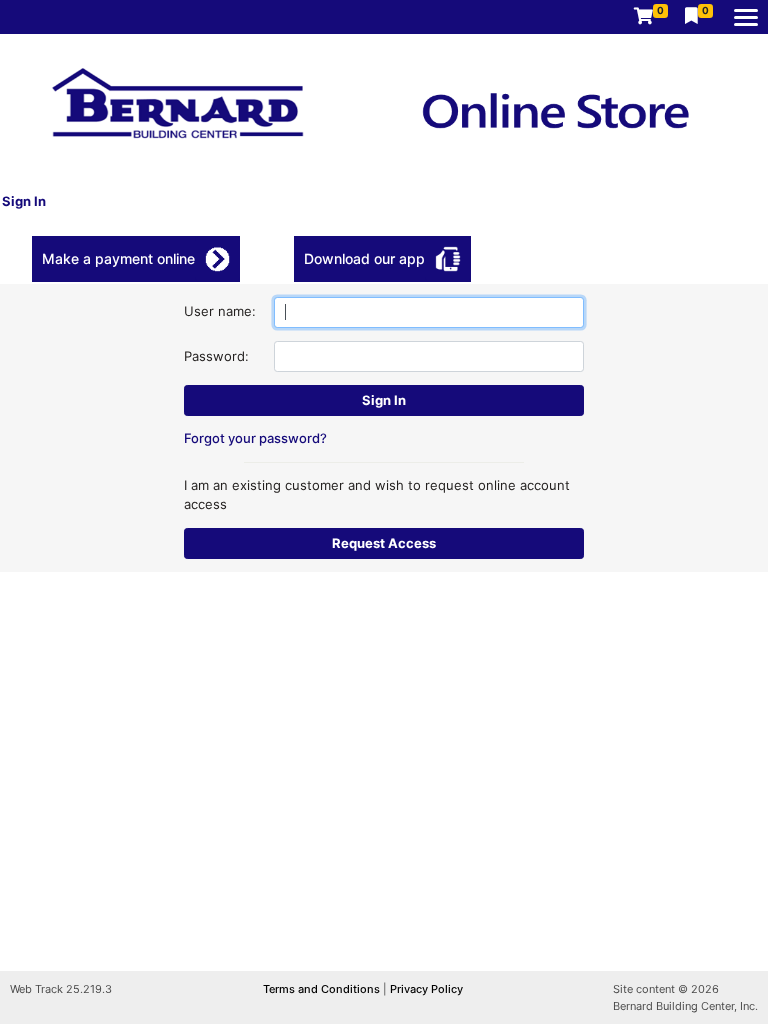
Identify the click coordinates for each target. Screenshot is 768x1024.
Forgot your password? (255, 438)
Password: (216, 356)
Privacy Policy (426, 989)
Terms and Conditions (323, 989)
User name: (220, 311)
